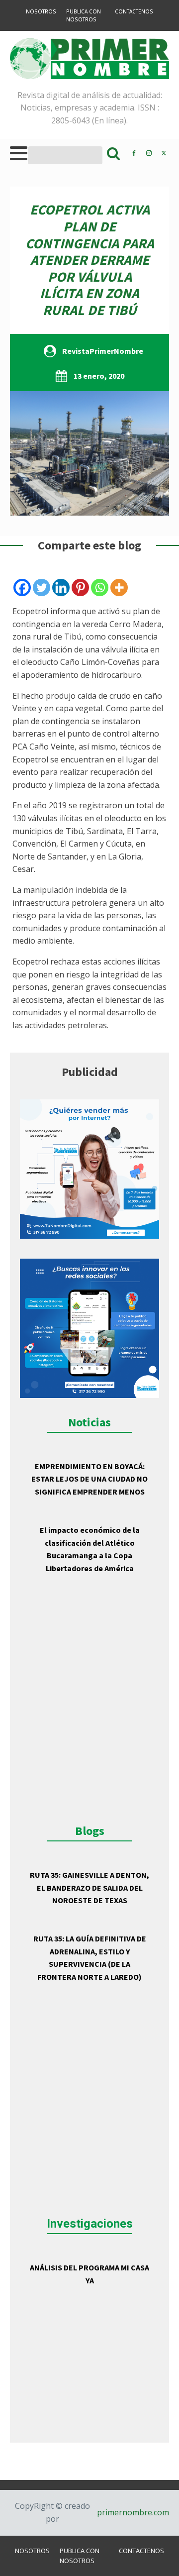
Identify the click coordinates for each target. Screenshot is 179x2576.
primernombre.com (132, 2512)
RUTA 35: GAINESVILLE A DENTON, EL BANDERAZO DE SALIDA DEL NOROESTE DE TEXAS (89, 1887)
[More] (119, 588)
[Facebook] (22, 588)
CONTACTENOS (134, 11)
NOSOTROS (41, 11)
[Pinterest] (80, 588)
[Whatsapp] (100, 588)
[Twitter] (42, 588)
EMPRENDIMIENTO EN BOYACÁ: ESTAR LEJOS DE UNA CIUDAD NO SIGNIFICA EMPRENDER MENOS (89, 1479)
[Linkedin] (61, 588)
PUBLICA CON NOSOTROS (84, 15)
